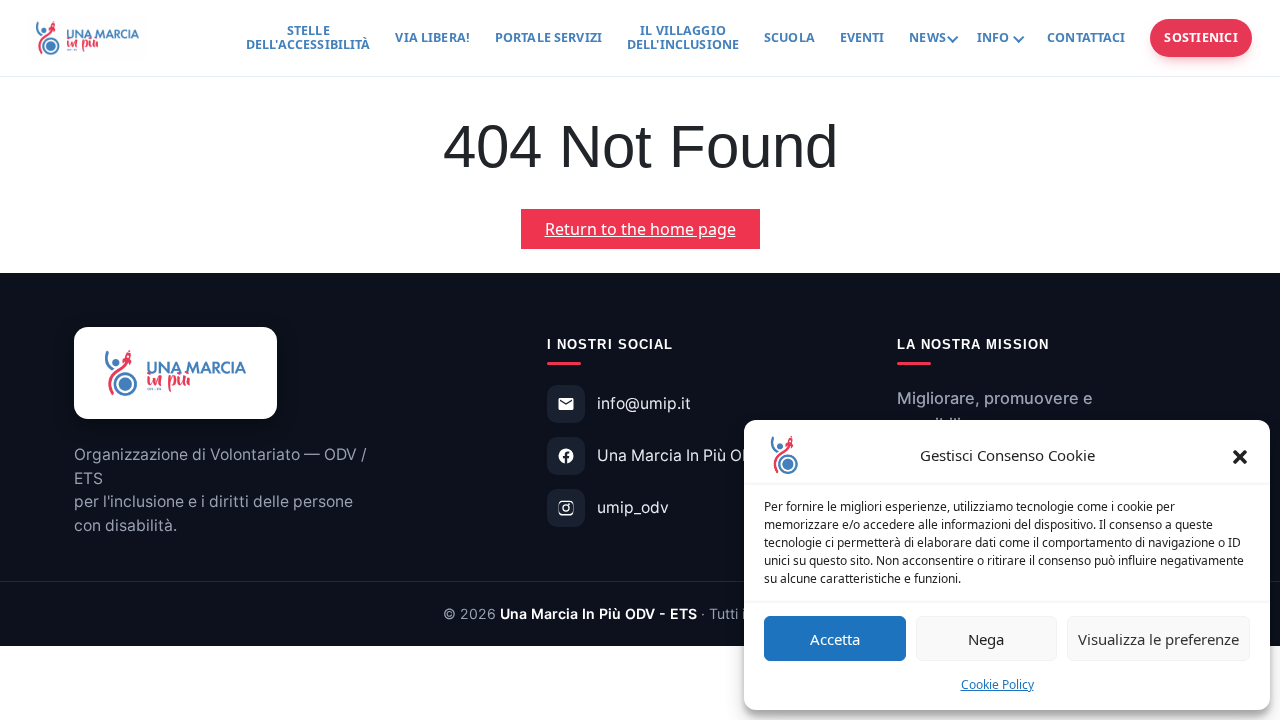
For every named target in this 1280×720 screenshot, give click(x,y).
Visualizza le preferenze (1158, 639)
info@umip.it (644, 403)
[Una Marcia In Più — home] (87, 38)
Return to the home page (652, 233)
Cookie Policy (997, 684)
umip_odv (633, 507)
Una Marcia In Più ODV (680, 455)
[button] (1240, 455)
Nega (986, 639)
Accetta (835, 639)
